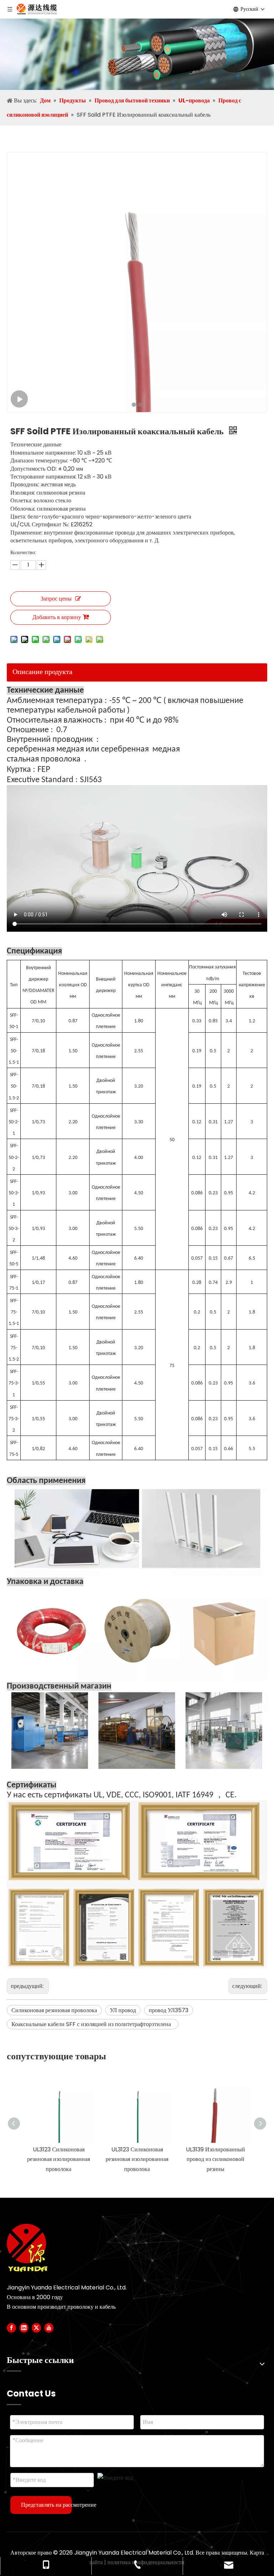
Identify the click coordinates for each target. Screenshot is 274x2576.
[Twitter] (36, 2328)
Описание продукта (42, 672)
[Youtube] (49, 2328)
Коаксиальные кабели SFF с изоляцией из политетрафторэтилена (93, 2024)
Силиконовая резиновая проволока (54, 2010)
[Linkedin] (24, 2328)
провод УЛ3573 (169, 2010)
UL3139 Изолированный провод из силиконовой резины (215, 2159)
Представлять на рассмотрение (46, 2505)
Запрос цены (56, 599)
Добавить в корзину (57, 617)
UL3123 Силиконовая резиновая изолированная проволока (59, 2159)
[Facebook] (11, 2328)
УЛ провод (123, 2010)
